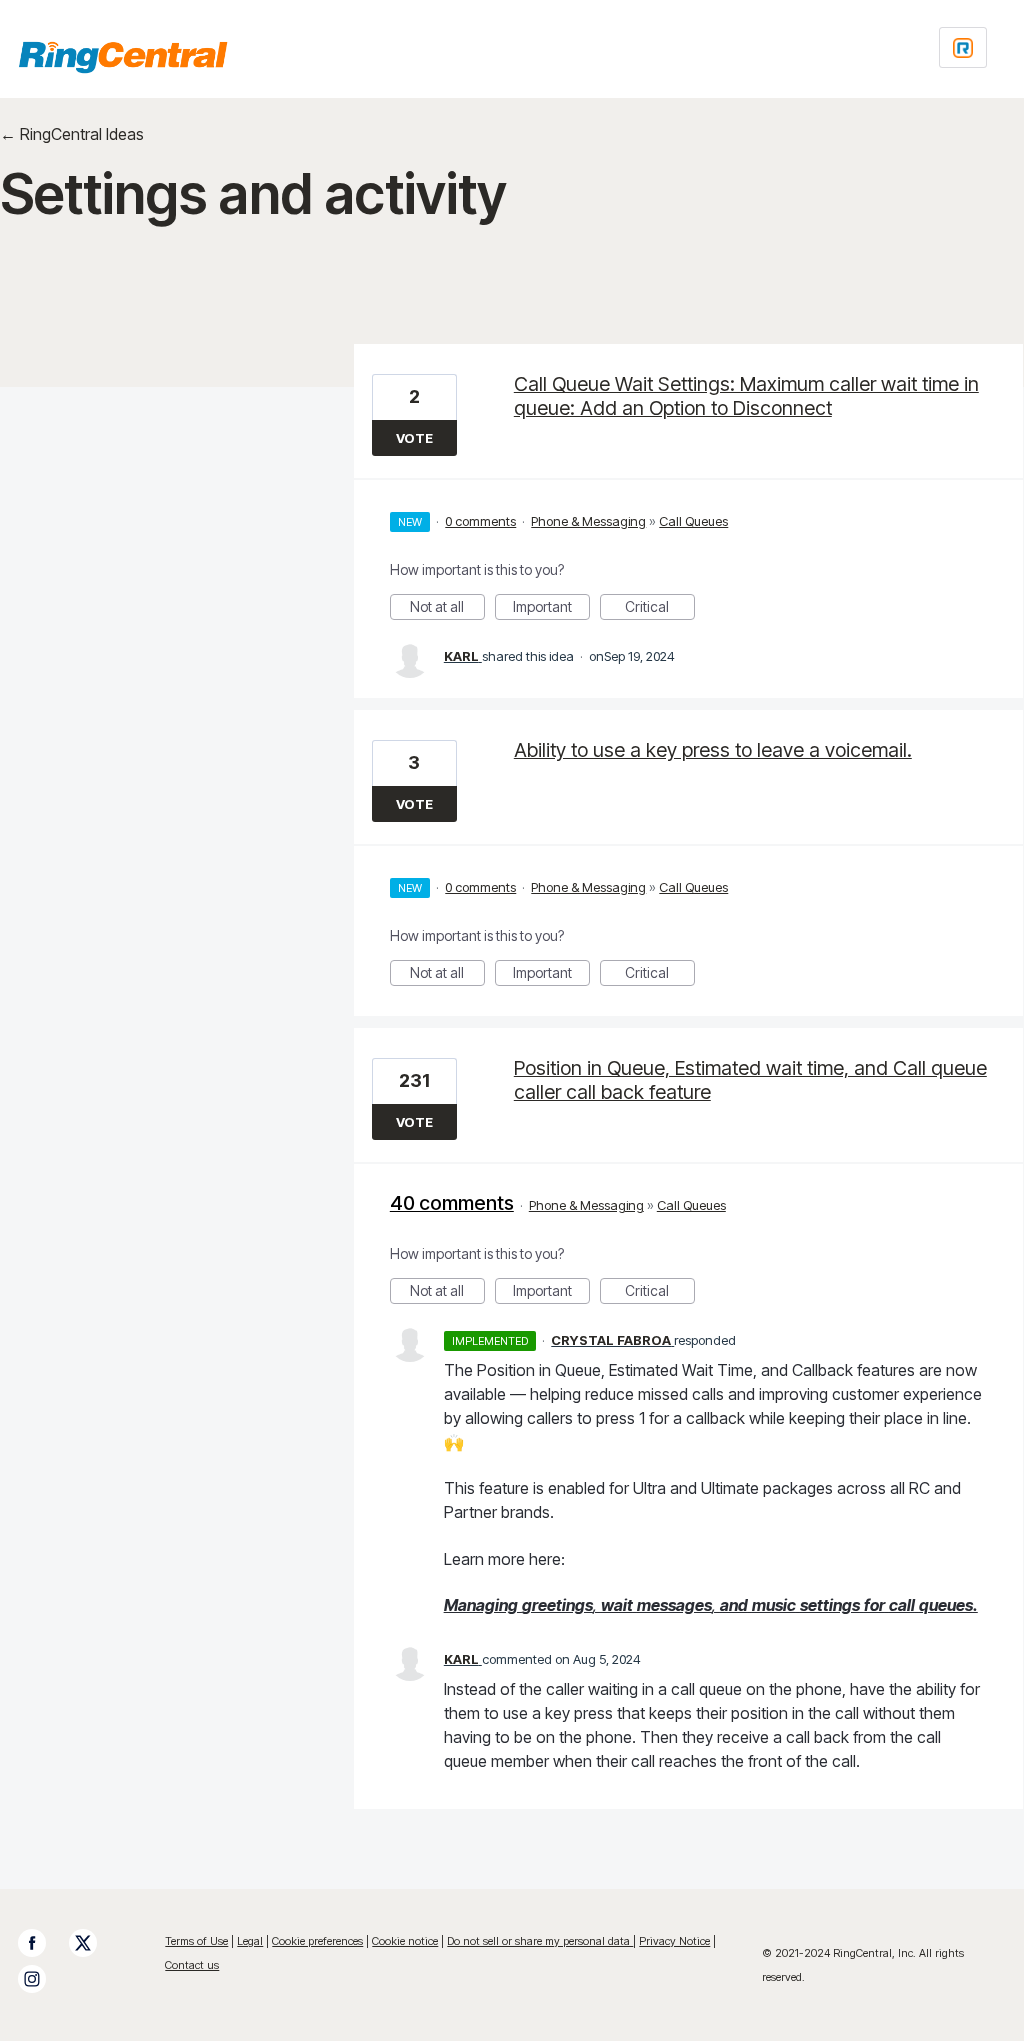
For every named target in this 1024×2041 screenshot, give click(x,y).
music (774, 1605)
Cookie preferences (317, 1941)
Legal (250, 1941)
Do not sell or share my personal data (540, 1941)
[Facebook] (42, 1943)
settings (830, 1605)
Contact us (192, 1965)
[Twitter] (93, 1943)
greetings (557, 1605)
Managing (481, 1605)
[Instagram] (42, 1979)
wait (617, 1605)
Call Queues (693, 521)
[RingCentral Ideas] (123, 57)
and (734, 1605)
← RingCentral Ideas (72, 134)
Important (551, 609)
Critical (660, 609)
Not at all (447, 609)
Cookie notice (405, 1941)
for (874, 1605)
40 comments (452, 1203)
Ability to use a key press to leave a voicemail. (713, 750)
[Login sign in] (963, 47)
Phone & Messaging (588, 521)
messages (674, 1605)
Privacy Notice (674, 1941)
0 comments (480, 521)
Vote (414, 438)
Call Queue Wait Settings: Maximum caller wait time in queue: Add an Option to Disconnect (746, 396)
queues (946, 1605)
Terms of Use (196, 1941)
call (902, 1605)
